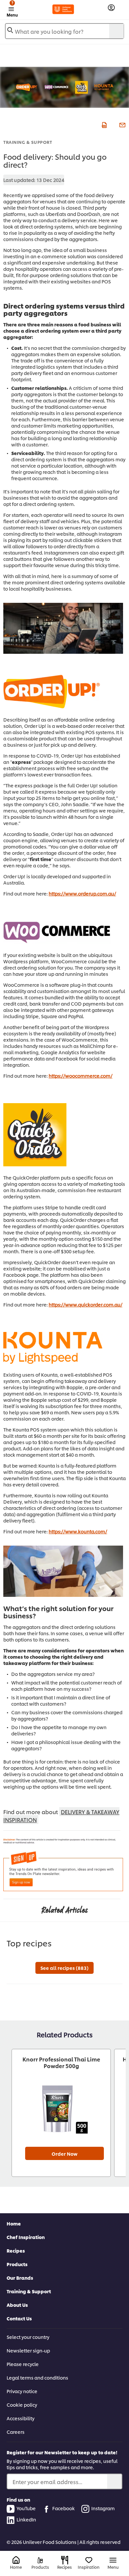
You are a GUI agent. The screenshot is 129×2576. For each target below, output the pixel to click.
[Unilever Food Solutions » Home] (63, 9)
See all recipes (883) (64, 1968)
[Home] (16, 2560)
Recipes (16, 2250)
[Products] (40, 2560)
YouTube (26, 2508)
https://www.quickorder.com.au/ (86, 1304)
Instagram (103, 2508)
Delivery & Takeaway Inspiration (61, 1816)
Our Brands (20, 2278)
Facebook (64, 2508)
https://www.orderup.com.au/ (82, 893)
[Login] (111, 8)
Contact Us (19, 2318)
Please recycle (23, 2364)
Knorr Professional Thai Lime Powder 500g (61, 2062)
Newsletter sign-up (28, 2350)
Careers (16, 2432)
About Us (17, 2305)
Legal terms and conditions (37, 2377)
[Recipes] (65, 2560)
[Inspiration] (89, 2560)
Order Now (64, 2154)
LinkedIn (26, 2519)
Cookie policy (22, 2405)
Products (17, 2264)
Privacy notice (22, 2391)
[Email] (122, 124)
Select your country (28, 2337)
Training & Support (28, 142)
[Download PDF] (103, 124)
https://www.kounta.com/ (78, 1531)
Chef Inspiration (26, 2237)
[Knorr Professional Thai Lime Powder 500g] (61, 2109)
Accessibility (21, 2418)
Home (14, 2223)
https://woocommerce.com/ (81, 1076)
